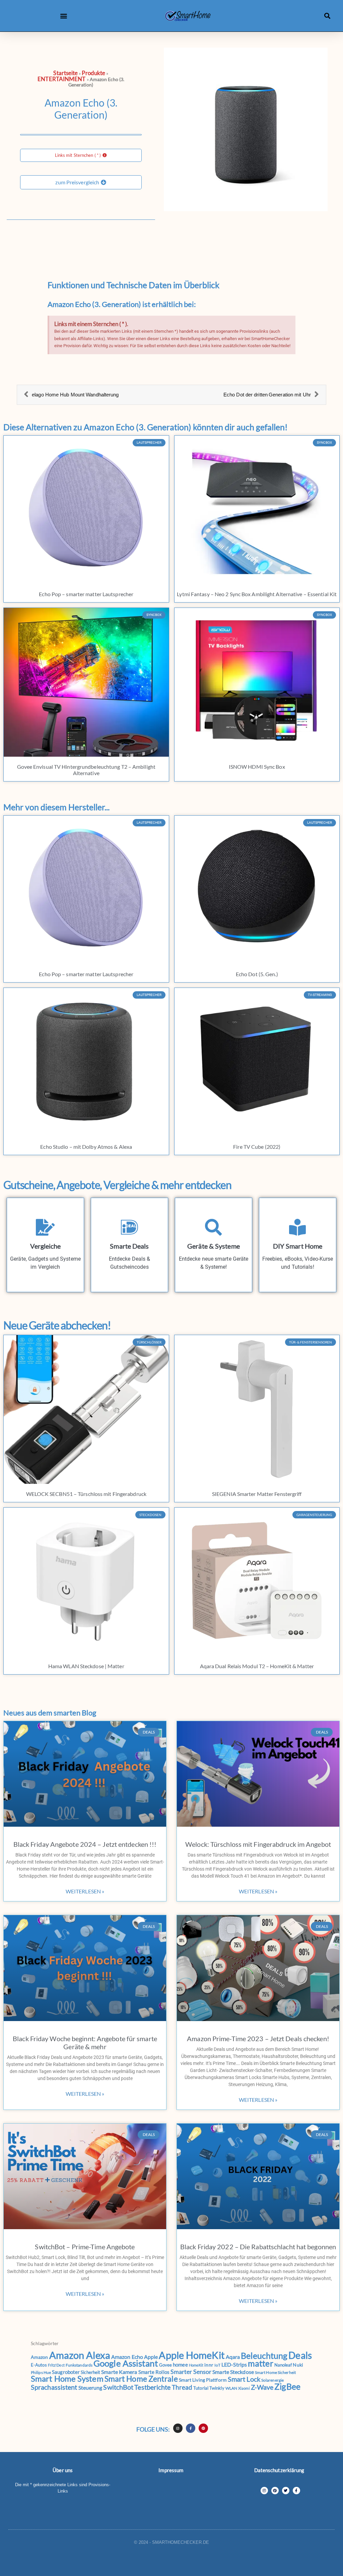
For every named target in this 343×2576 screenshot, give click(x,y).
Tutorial (201, 2388)
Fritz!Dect (56, 2365)
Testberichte (152, 2387)
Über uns (63, 2470)
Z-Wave (262, 2387)
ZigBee (287, 2386)
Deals (300, 2355)
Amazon (40, 2357)
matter (261, 2363)
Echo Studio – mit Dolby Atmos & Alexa (86, 1147)
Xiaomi (244, 2388)
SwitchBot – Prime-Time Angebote (85, 2247)
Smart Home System (67, 2379)
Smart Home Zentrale (141, 2379)
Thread (182, 2387)
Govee (166, 2365)
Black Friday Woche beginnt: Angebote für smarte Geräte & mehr (85, 2043)
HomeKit (196, 2365)
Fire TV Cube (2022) (257, 1147)
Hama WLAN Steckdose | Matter (86, 1666)
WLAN (231, 2388)
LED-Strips (234, 2364)
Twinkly (217, 2388)
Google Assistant (126, 2363)
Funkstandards (79, 2365)
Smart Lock (244, 2379)
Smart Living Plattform (203, 2380)
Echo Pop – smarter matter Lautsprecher (86, 594)
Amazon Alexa (80, 2355)
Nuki (298, 2365)
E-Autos (39, 2365)
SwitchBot (118, 2387)
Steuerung (90, 2387)
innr (209, 2365)
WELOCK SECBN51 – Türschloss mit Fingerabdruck (86, 1494)
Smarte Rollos (154, 2372)
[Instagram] (178, 2428)
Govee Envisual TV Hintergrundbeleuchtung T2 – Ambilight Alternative (86, 770)
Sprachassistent (54, 2387)
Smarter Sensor (191, 2372)
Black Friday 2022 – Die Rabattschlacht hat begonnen (258, 2247)
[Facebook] (296, 2491)
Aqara (233, 2357)
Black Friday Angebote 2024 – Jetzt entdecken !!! (85, 1844)
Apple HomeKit (192, 2355)
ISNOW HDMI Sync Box (257, 767)
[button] (64, 16)
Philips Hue (41, 2372)
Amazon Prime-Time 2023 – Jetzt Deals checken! (258, 2038)
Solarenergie (272, 2380)
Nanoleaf (283, 2365)
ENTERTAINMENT (61, 79)
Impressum (171, 2470)
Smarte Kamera (119, 2372)
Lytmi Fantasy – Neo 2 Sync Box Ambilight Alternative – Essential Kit (257, 594)
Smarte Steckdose (233, 2372)
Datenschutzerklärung (279, 2470)
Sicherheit (90, 2372)
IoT (217, 2365)
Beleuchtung (264, 2356)
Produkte (93, 73)
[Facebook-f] (191, 2428)
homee (180, 2365)
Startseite (65, 73)
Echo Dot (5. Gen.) (257, 974)
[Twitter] (286, 2491)
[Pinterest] (203, 2428)
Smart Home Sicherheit (275, 2372)
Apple (151, 2357)
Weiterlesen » (85, 1891)
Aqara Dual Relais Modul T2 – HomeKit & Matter (257, 1666)
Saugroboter (66, 2372)
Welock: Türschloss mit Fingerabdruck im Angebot (258, 1844)
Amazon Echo (127, 2357)
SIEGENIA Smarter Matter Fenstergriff (257, 1494)
